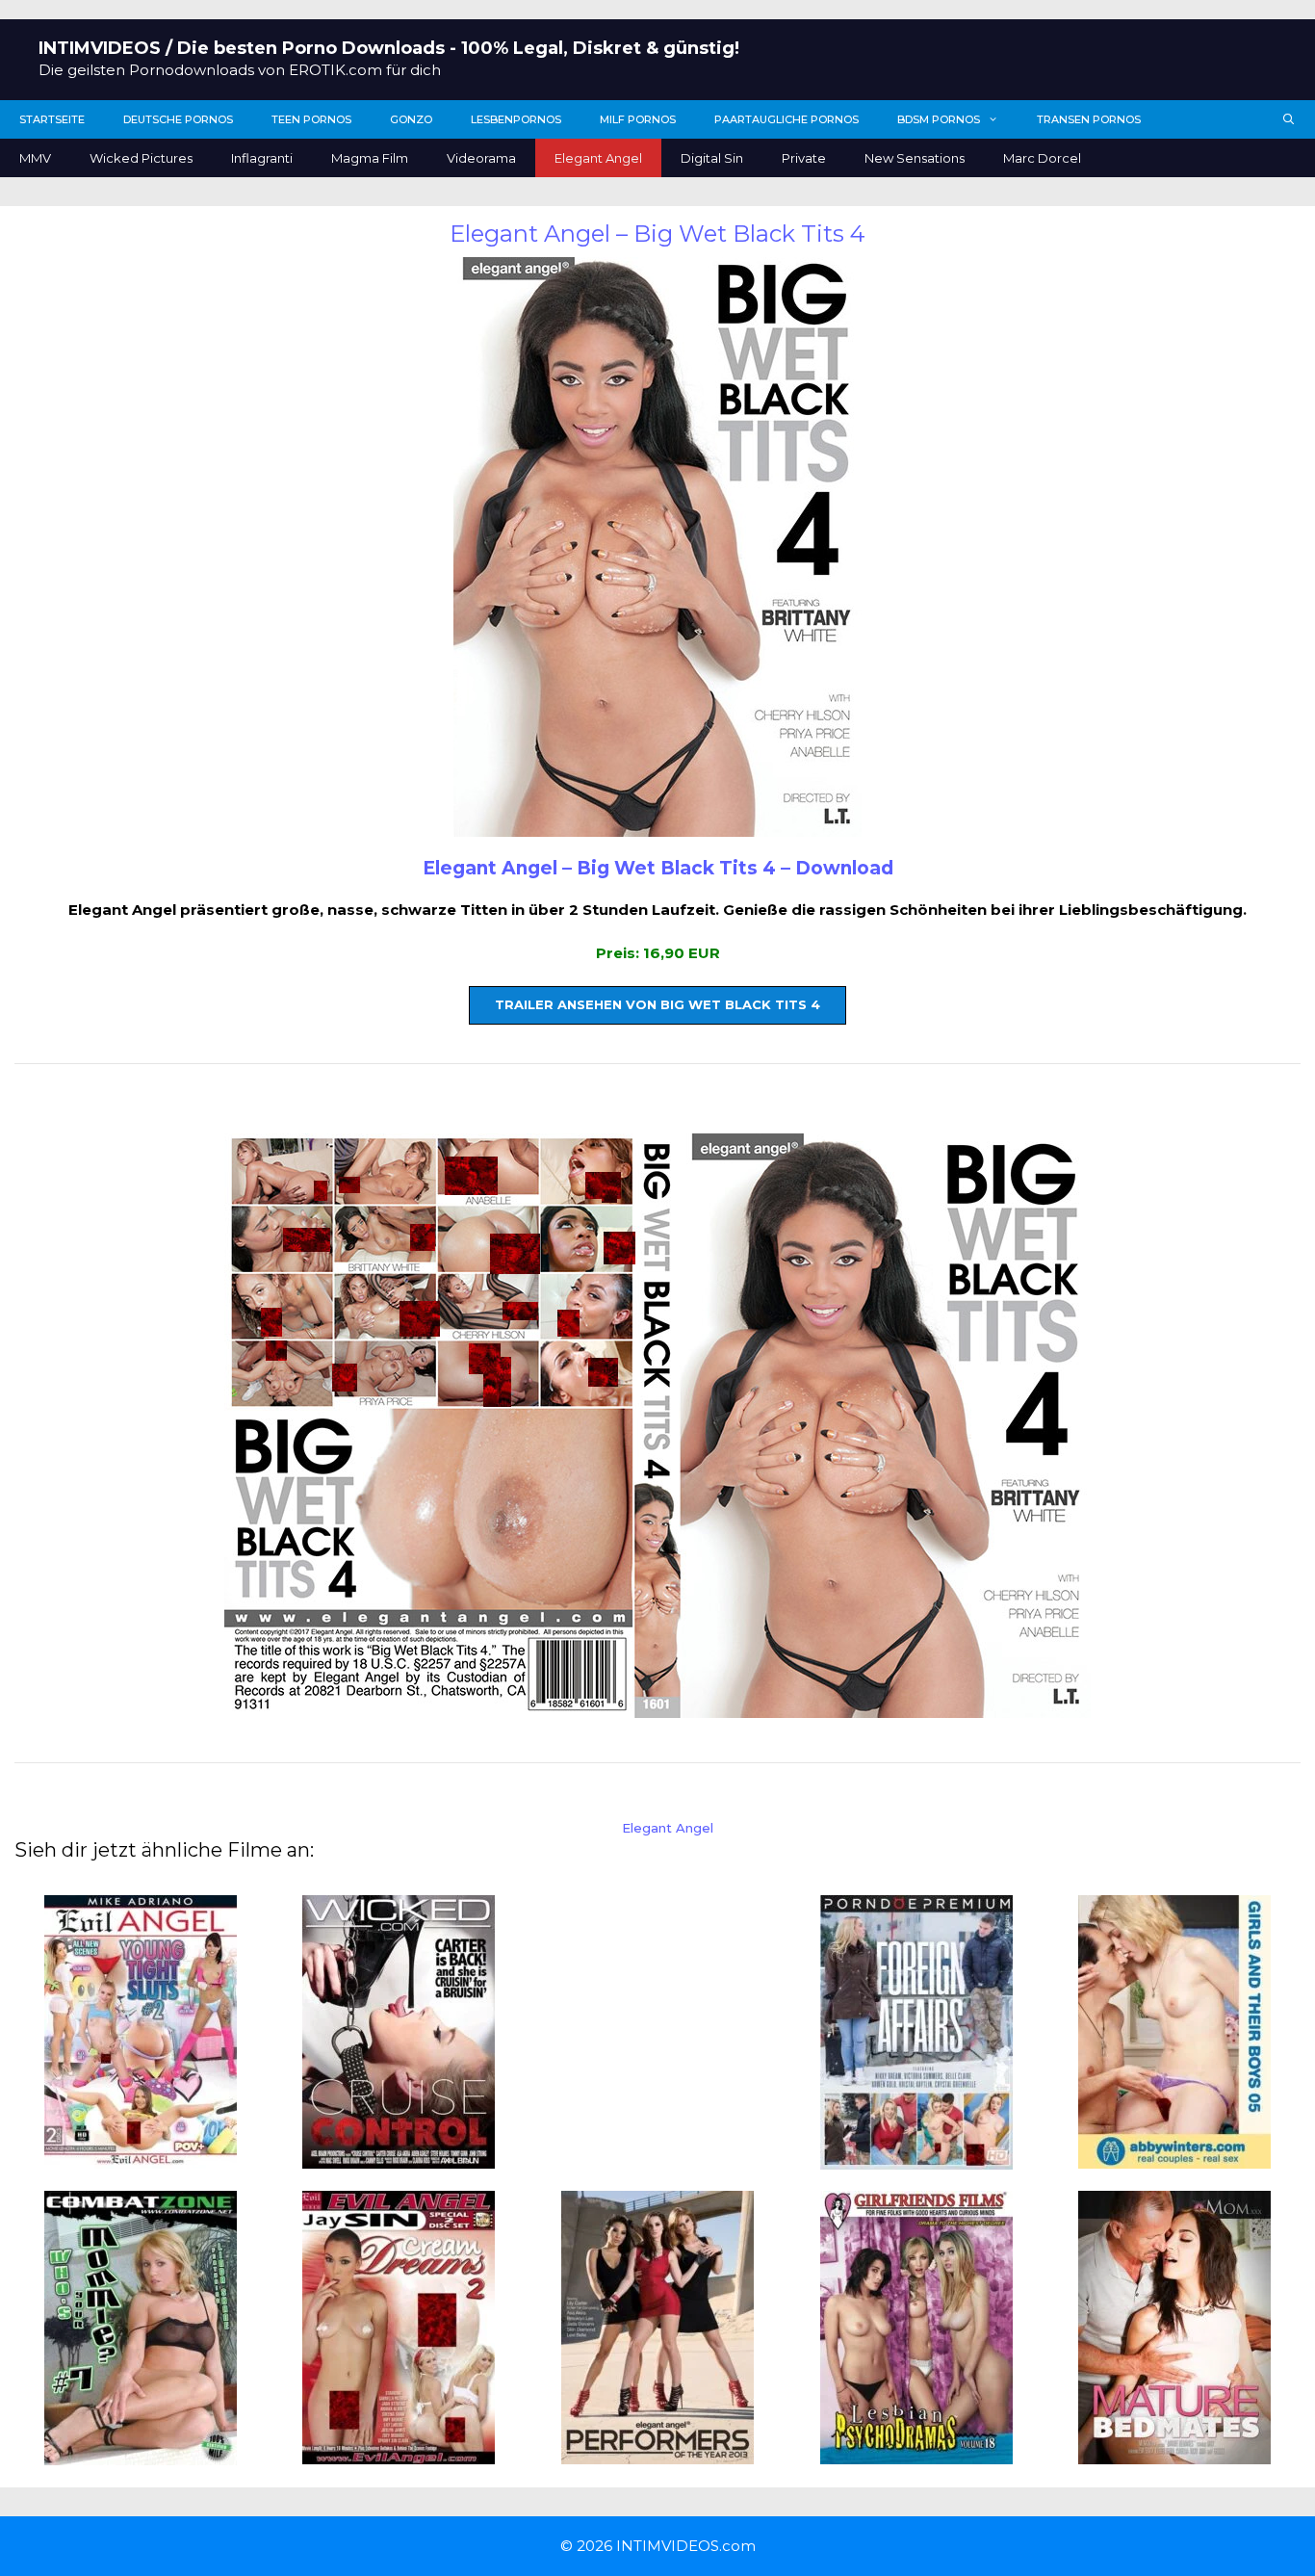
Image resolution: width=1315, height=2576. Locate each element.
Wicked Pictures (141, 158)
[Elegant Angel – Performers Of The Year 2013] (657, 2453)
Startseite (52, 119)
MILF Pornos (638, 119)
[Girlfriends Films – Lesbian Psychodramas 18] (916, 2453)
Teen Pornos (311, 119)
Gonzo (411, 119)
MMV (35, 158)
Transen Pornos (1089, 119)
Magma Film (370, 158)
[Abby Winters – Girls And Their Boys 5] (1174, 2157)
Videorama (481, 158)
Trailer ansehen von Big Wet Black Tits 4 (657, 1004)
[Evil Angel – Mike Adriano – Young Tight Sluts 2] (141, 2157)
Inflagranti (262, 158)
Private (804, 158)
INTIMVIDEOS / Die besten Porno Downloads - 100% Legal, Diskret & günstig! (389, 48)
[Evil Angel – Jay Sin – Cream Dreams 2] (399, 2453)
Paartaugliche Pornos (786, 119)
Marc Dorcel (1042, 158)
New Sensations (915, 158)
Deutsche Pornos (178, 119)
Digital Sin (712, 158)
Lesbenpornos (516, 119)
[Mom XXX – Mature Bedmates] (1174, 2453)
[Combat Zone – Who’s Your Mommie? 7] (141, 2454)
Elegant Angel (598, 158)
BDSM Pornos (939, 119)
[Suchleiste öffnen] (1289, 119)
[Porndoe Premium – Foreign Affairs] (916, 2158)
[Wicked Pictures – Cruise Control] (399, 2157)
